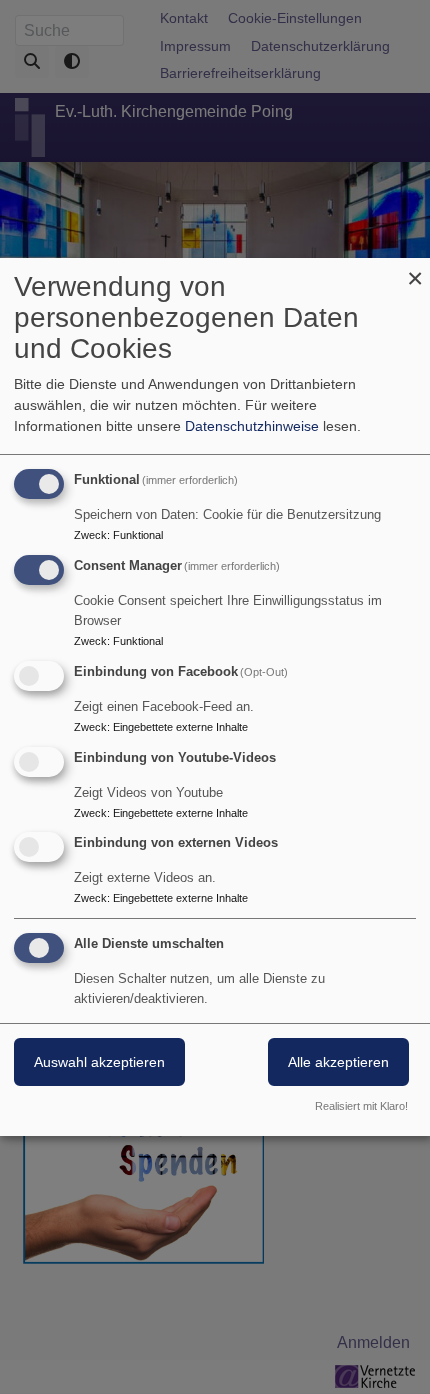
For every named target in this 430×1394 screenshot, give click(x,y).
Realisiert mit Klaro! (361, 1106)
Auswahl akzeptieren (99, 1062)
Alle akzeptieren (338, 1062)
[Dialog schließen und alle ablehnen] (415, 270)
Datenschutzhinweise (252, 426)
